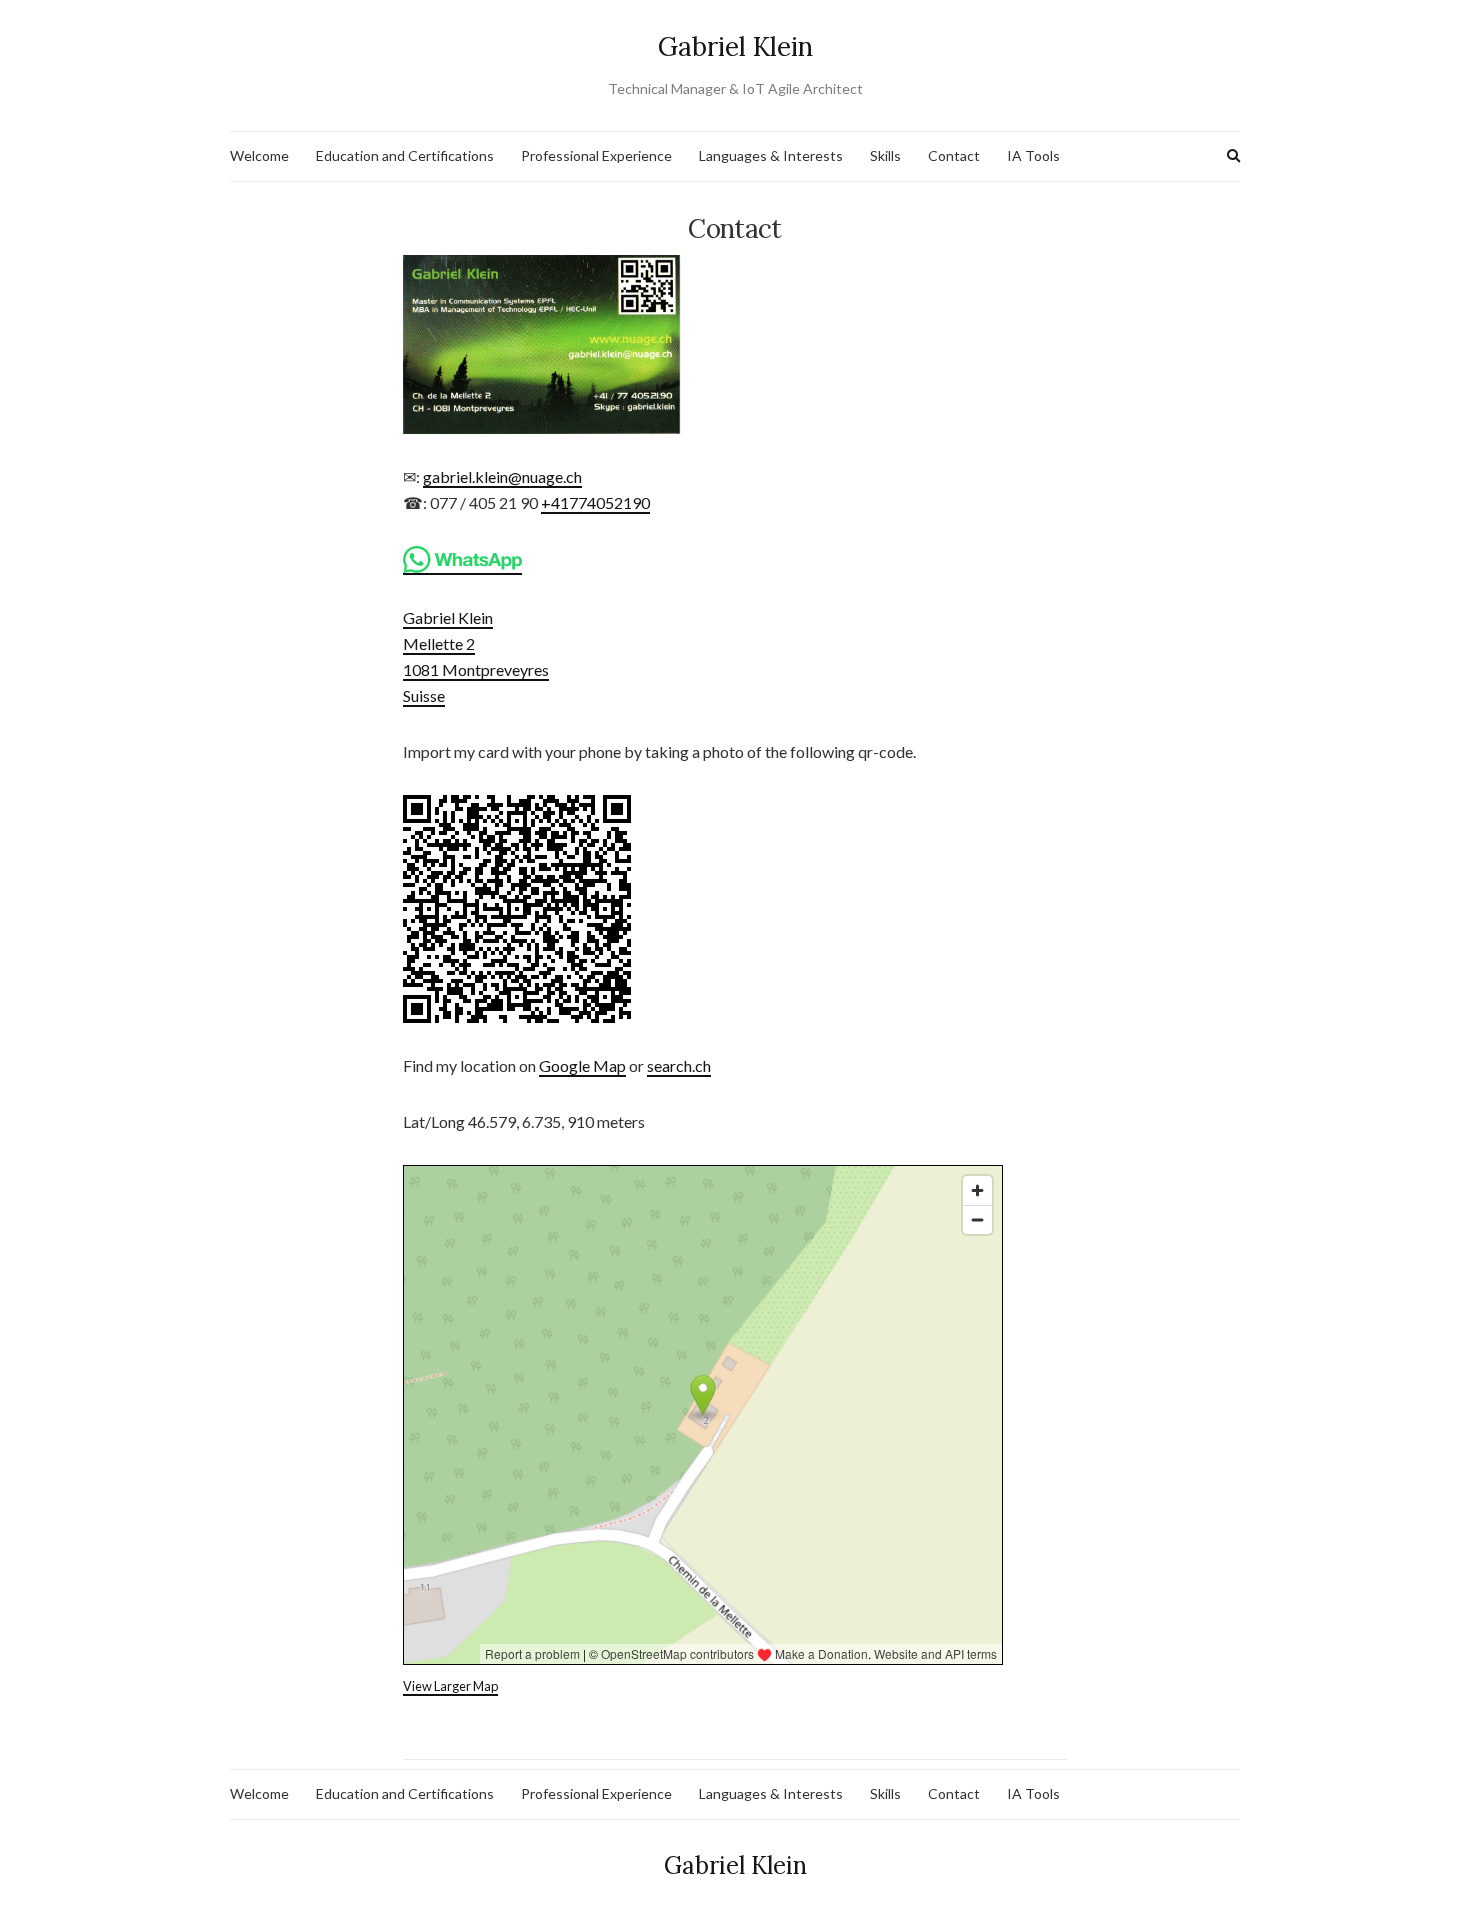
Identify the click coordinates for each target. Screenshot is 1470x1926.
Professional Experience (596, 155)
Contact (954, 155)
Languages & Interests (771, 155)
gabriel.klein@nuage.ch (502, 476)
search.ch (679, 1065)
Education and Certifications (405, 155)
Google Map (582, 1065)
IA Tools (1033, 155)
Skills (885, 155)
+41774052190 (595, 502)
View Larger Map (450, 1686)
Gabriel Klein (735, 46)
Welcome (259, 155)
